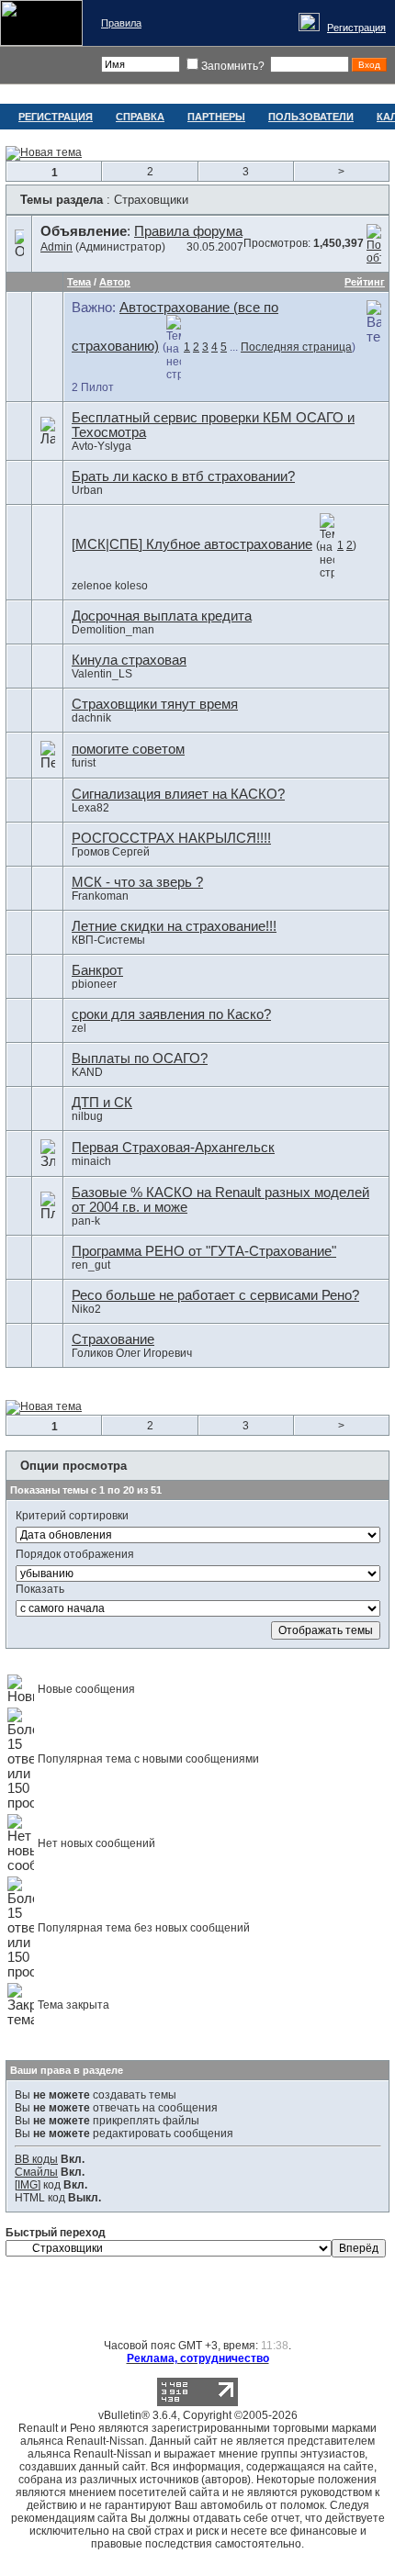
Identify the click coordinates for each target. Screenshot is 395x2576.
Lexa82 (90, 808)
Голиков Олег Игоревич (132, 1353)
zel (79, 1028)
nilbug (87, 1116)
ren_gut (91, 1265)
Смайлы (36, 2172)
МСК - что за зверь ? (137, 882)
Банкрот (97, 970)
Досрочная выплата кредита (162, 616)
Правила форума (188, 231)
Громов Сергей (111, 852)
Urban (87, 490)
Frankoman (100, 896)
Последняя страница (296, 347)
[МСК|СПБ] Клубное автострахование (192, 544)
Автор (115, 282)
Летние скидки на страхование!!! (174, 926)
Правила (121, 23)
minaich (91, 1161)
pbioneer (94, 984)
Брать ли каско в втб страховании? (183, 476)
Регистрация (356, 28)
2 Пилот (93, 387)
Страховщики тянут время (155, 704)
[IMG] (28, 2185)
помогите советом (128, 749)
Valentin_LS (102, 674)
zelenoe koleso (110, 586)
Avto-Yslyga (102, 446)
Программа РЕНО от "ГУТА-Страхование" (204, 1251)
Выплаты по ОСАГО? (140, 1058)
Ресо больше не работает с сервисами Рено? (215, 1295)
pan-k (86, 1221)
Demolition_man (113, 630)
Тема (79, 282)
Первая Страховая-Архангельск (173, 1148)
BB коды (36, 2159)
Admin (56, 247)
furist (84, 763)
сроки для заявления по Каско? (171, 1014)
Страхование (113, 1339)
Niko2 (86, 1309)
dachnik (91, 718)
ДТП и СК (102, 1103)
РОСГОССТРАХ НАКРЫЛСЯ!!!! (171, 838)
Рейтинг (365, 282)
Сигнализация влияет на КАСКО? (178, 794)
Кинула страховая (129, 660)
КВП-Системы (108, 940)
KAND (87, 1072)
